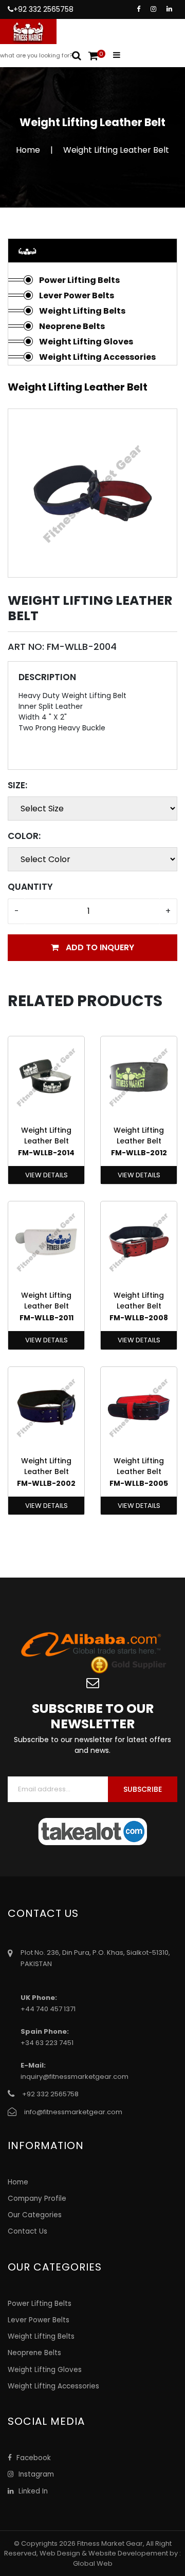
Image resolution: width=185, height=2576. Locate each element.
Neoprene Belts (72, 326)
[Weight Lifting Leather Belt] (92, 492)
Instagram (35, 2474)
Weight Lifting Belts (82, 311)
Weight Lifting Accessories (97, 357)
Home (28, 150)
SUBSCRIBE (143, 1789)
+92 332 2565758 (43, 9)
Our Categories (35, 2215)
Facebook (33, 2458)
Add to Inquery (99, 947)
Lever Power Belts (77, 295)
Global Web (93, 2563)
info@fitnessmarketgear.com (73, 2112)
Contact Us (27, 2231)
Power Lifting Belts (79, 280)
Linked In (32, 2491)
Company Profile (37, 2199)
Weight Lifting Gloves (86, 342)
